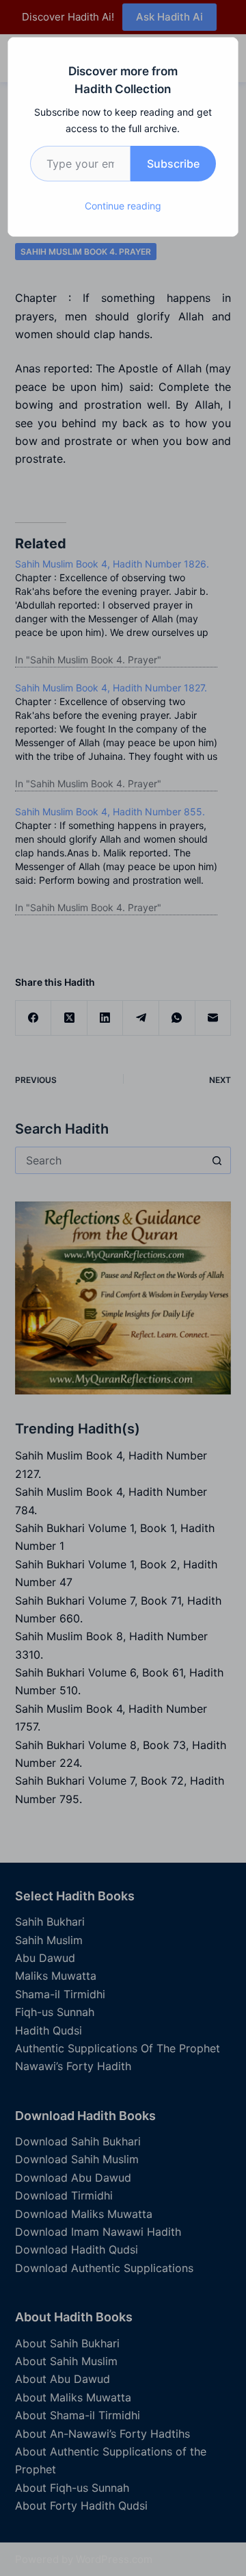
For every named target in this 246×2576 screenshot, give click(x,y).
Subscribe (173, 164)
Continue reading (123, 206)
